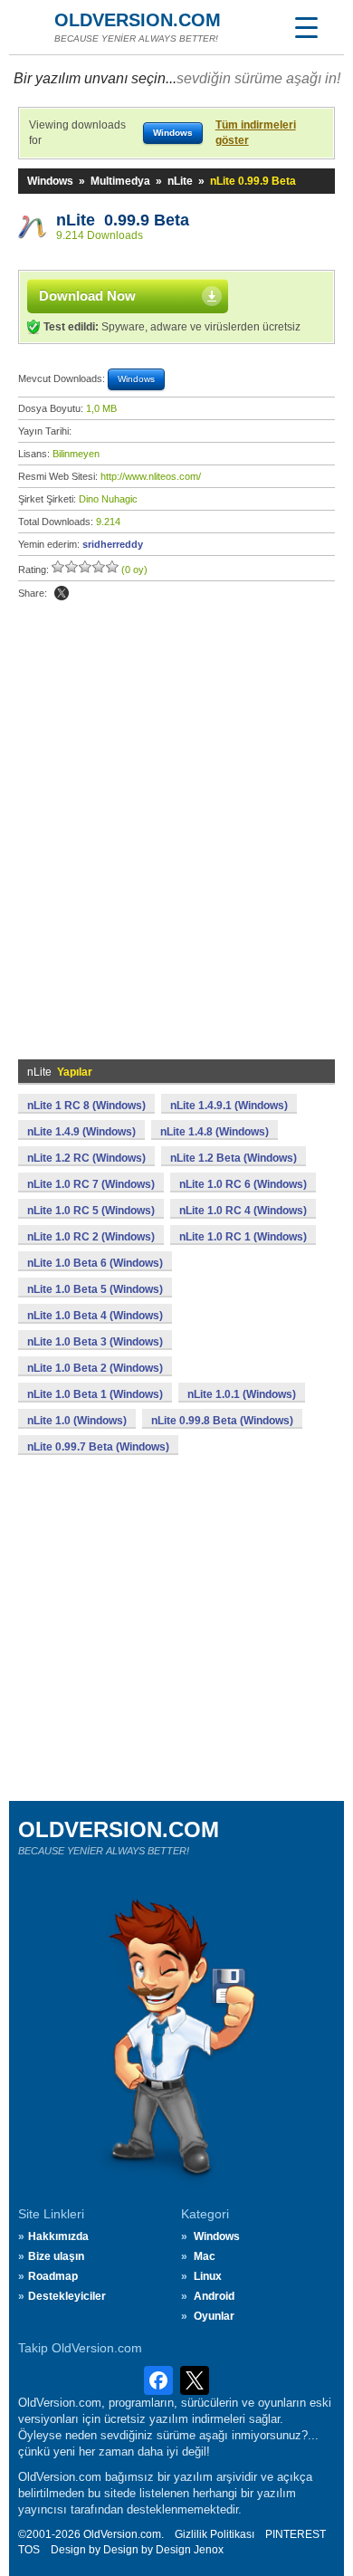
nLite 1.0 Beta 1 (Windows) (95, 1394)
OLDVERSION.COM (138, 20)
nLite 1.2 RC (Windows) (86, 1158)
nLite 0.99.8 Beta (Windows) (222, 1421)
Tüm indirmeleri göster (256, 133)
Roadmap (53, 2276)
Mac (205, 2256)
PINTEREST (296, 2534)
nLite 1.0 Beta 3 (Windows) (95, 1342)
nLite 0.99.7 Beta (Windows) (98, 1447)
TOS (29, 2550)
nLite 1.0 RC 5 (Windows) (91, 1211)
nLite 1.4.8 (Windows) (215, 1132)
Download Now (87, 296)
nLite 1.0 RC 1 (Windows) (243, 1237)
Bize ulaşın (56, 2256)
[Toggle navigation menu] (306, 27)
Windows (50, 181)
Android (214, 2296)
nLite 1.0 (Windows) (77, 1421)
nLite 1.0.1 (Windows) (242, 1394)
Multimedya (120, 181)
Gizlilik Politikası (215, 2534)
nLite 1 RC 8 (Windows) (86, 1106)
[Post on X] (62, 593)
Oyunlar (214, 2316)
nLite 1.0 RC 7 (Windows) (91, 1184)
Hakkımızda (58, 2236)
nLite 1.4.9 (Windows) (81, 1132)
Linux (208, 2276)
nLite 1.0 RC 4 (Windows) (243, 1211)
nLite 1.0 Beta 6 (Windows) (95, 1263)
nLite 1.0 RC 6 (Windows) (243, 1184)
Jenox (209, 2550)
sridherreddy (113, 544)
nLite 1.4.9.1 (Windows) (229, 1106)
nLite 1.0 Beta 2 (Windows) (95, 1368)
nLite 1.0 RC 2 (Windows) (91, 1237)
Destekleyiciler (67, 2296)
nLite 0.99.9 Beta (123, 220)
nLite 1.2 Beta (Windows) (234, 1158)
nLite (180, 181)
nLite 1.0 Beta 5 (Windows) (95, 1289)
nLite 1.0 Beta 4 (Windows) (95, 1316)
